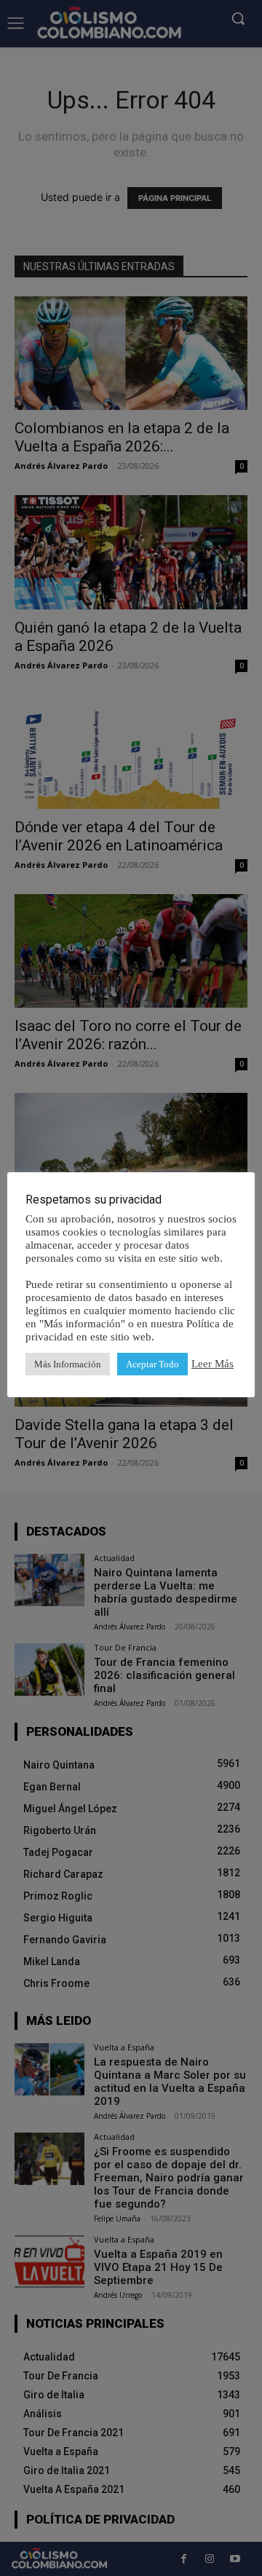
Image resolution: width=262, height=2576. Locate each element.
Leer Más (213, 1364)
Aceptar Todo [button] (152, 1364)
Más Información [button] (68, 1364)
